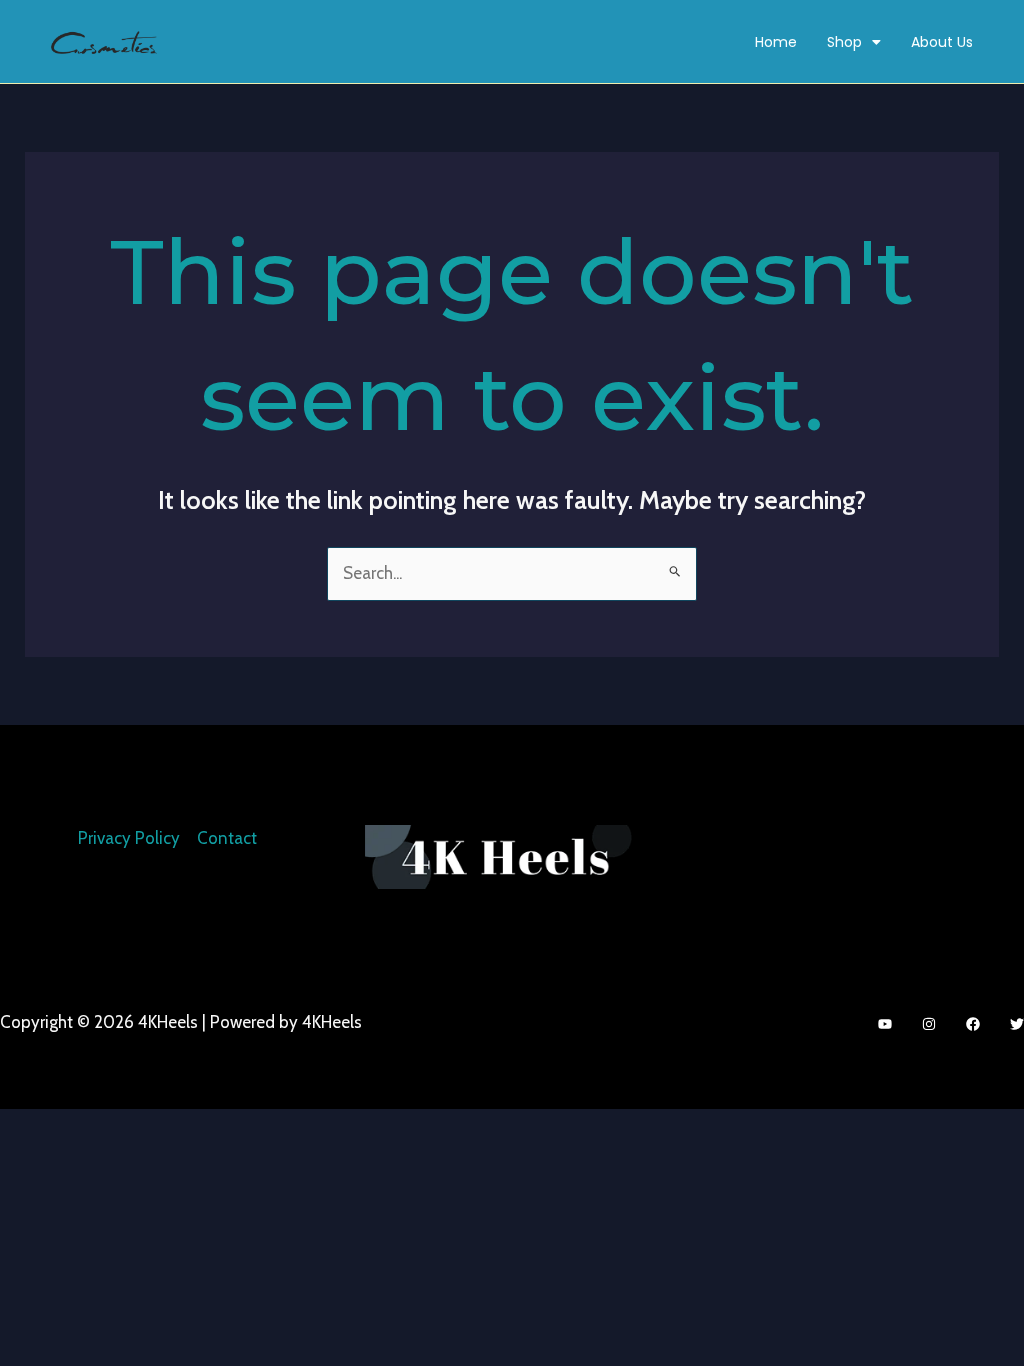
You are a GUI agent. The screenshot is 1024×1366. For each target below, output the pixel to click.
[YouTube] (885, 1024)
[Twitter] (1017, 1024)
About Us (942, 42)
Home (776, 42)
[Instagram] (929, 1024)
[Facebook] (973, 1024)
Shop (844, 42)
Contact (227, 838)
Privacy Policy (129, 838)
